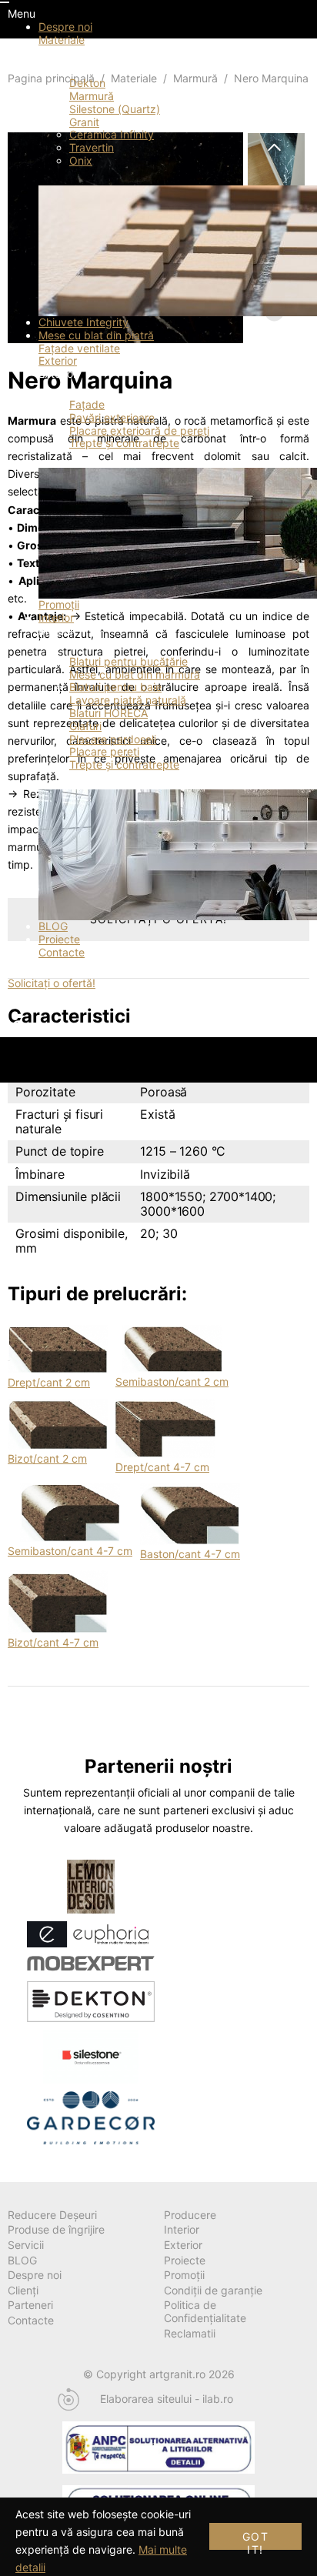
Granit (84, 122)
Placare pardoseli (113, 739)
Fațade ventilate (79, 348)
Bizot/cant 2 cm (47, 1458)
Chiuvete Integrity (83, 322)
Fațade (87, 404)
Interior (56, 617)
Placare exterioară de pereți (139, 430)
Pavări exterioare (112, 417)
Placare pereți (104, 751)
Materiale (62, 40)
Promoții (59, 604)
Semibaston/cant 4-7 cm (70, 1551)
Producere (190, 2215)
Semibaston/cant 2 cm (172, 1381)
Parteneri (30, 2305)
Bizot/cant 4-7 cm (53, 1642)
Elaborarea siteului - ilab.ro (167, 2399)
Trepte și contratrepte (124, 443)
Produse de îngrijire (56, 2229)
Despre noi (65, 27)
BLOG (53, 926)
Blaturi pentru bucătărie (128, 661)
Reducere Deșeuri (52, 2215)
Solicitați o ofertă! (52, 983)
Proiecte (59, 939)
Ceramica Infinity (112, 134)
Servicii (26, 2245)
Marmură (92, 96)
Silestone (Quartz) (115, 109)
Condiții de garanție (213, 2290)
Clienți (23, 2290)
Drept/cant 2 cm (49, 1382)
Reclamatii (190, 2333)
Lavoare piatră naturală (128, 700)
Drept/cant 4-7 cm (162, 1467)
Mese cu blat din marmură (135, 674)
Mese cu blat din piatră (96, 335)
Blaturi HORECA (108, 713)
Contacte (62, 952)
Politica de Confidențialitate (205, 2311)
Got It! (255, 2540)
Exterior (58, 360)
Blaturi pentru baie (115, 687)
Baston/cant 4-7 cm (190, 1554)
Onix (81, 160)
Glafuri (85, 726)
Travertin (92, 147)
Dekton (87, 83)
